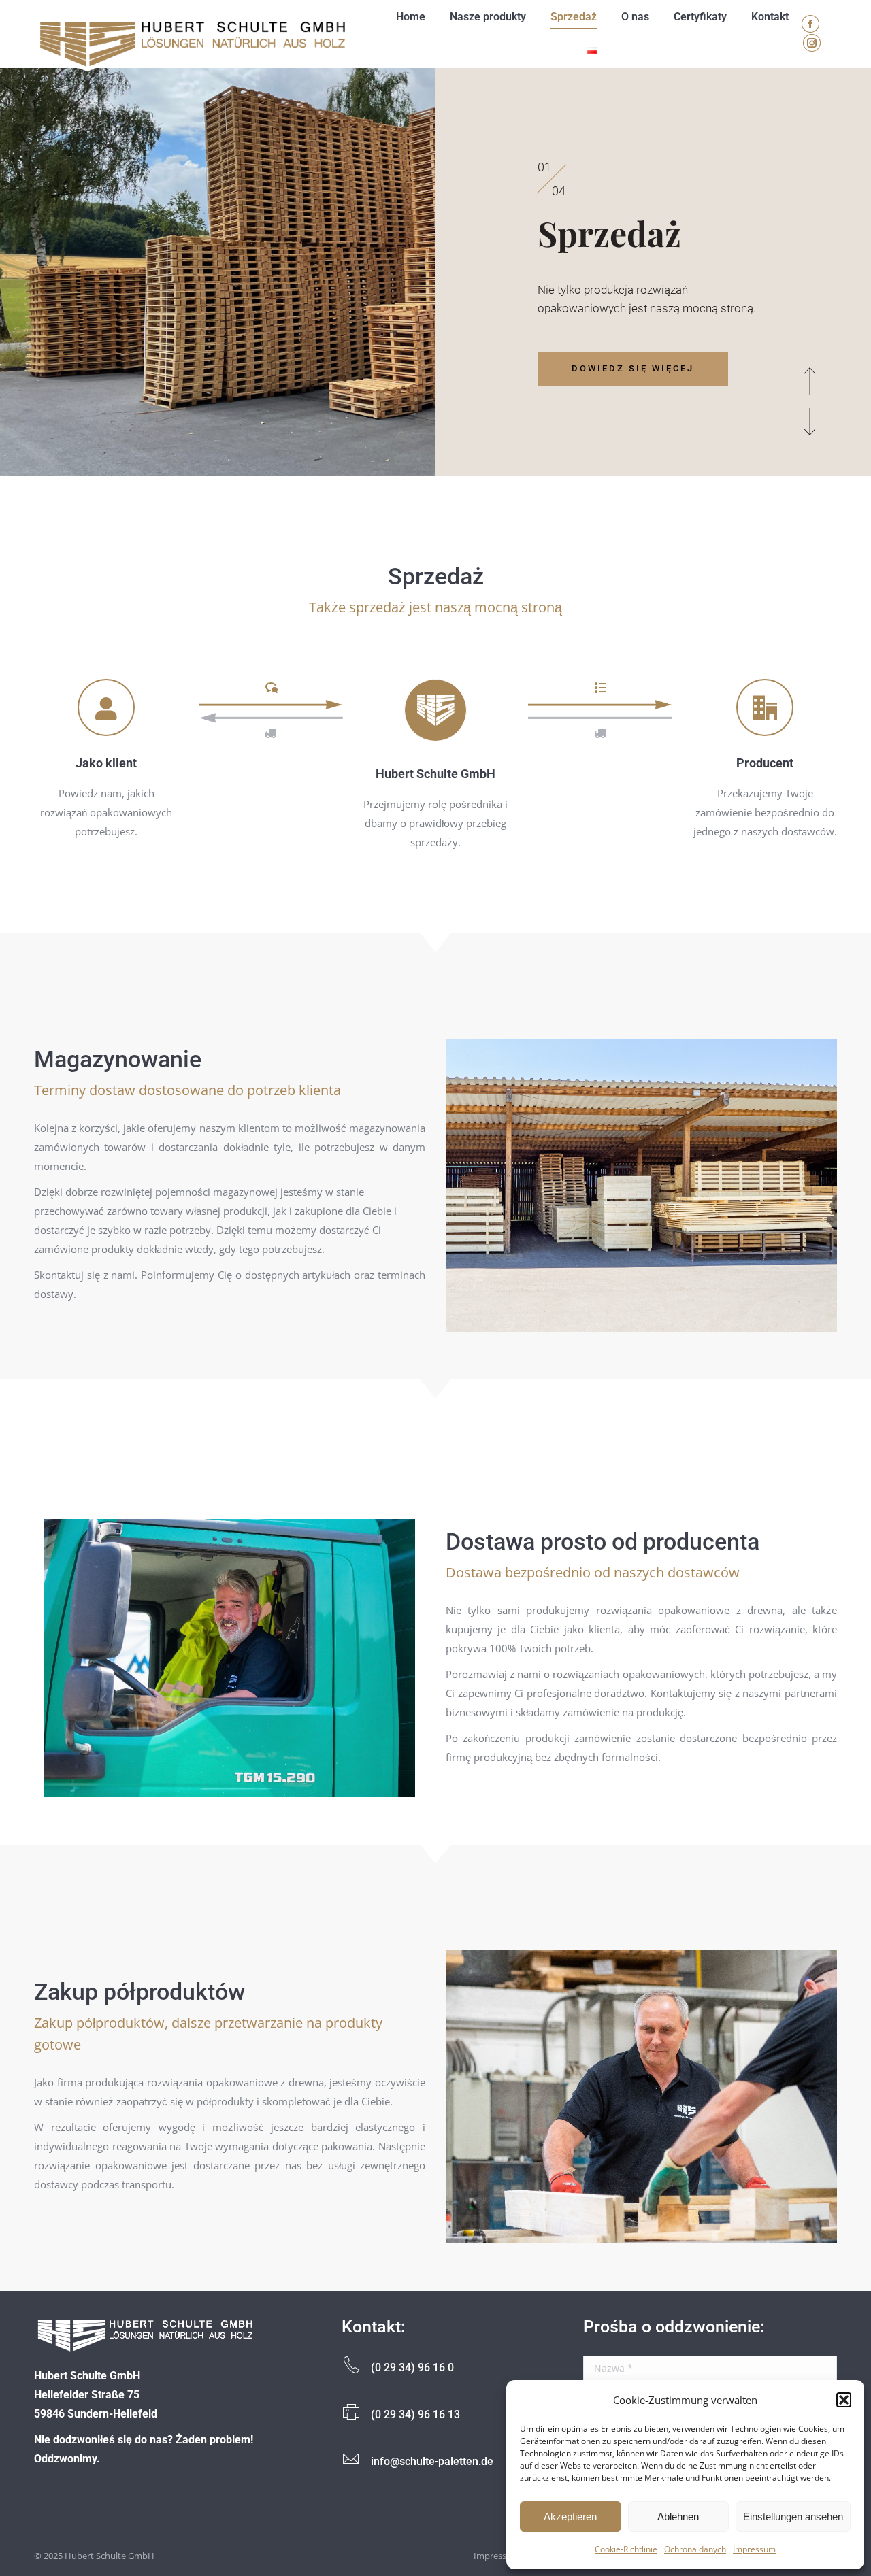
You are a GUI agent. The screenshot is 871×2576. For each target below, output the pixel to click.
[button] (844, 2400)
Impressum (754, 2549)
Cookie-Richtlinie (626, 2549)
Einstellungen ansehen (793, 2516)
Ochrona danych (695, 2549)
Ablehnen (678, 2516)
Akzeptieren (570, 2516)
